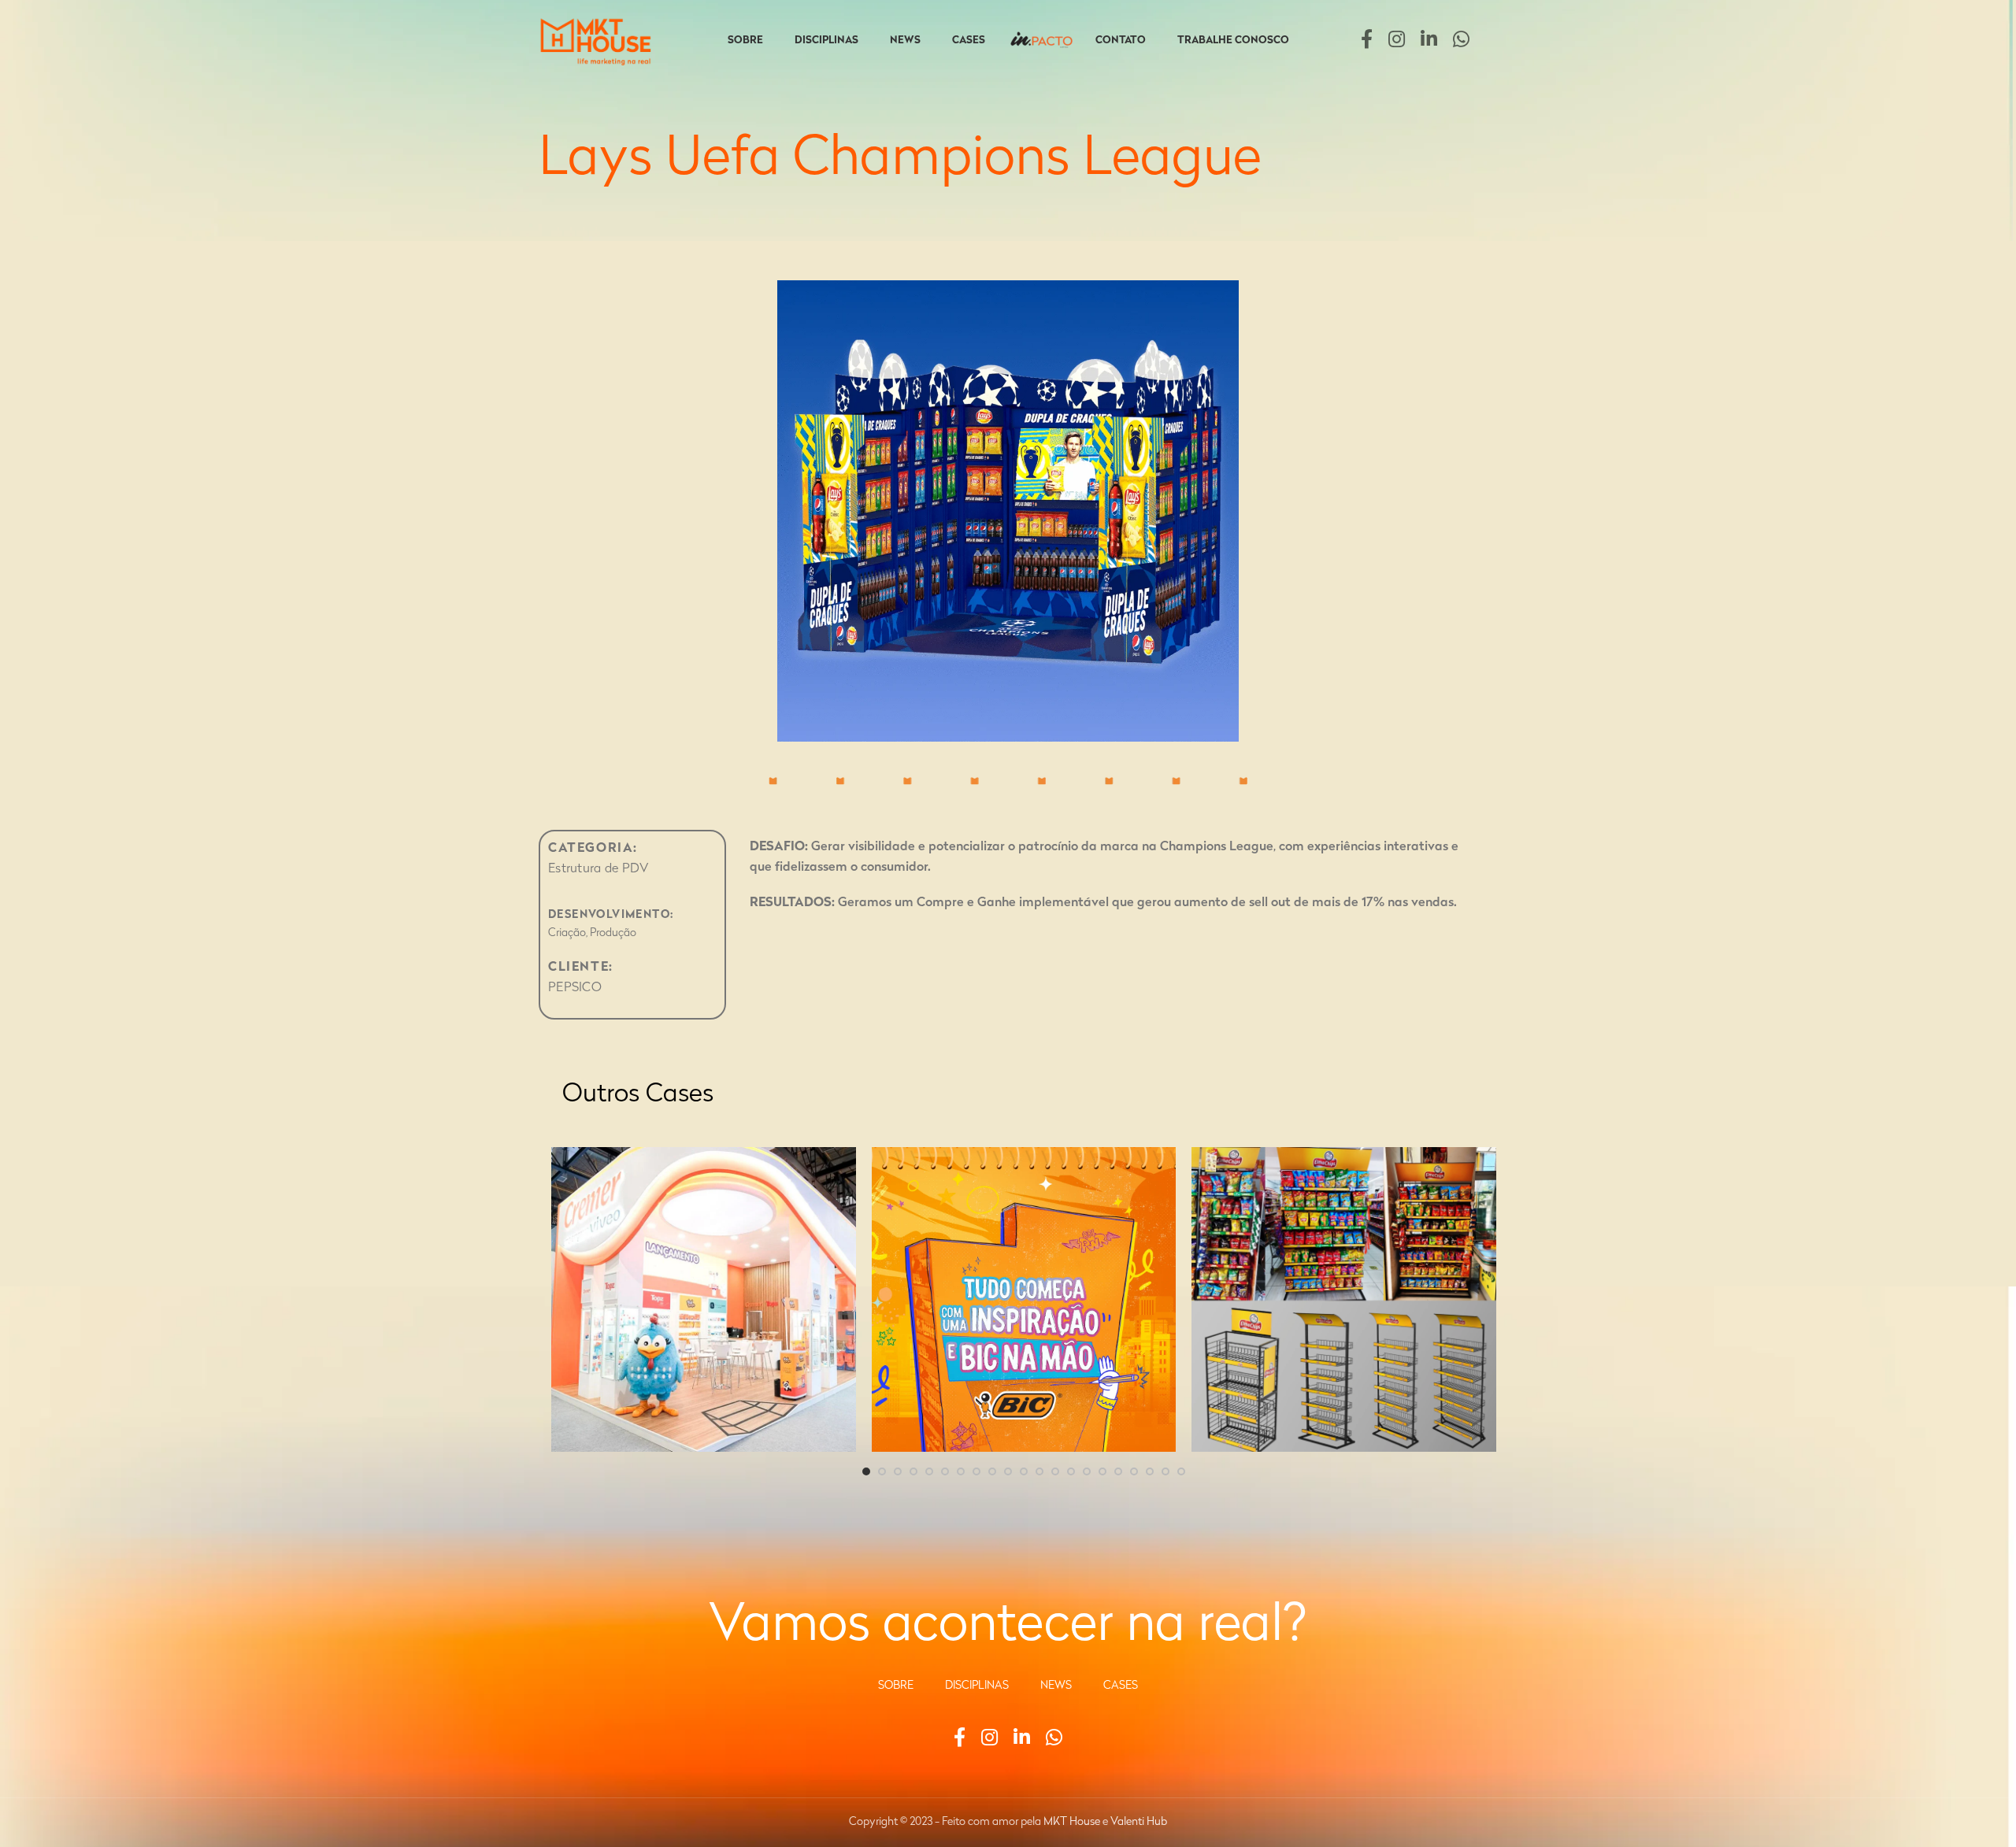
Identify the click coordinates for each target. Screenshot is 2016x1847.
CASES (1121, 1686)
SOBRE (896, 1686)
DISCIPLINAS (977, 1686)
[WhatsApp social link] (1461, 41)
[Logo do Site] (598, 41)
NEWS (1056, 1686)
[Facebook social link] (1367, 41)
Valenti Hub (1139, 1822)
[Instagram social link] (1397, 41)
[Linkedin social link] (1429, 41)
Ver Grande (836, 1165)
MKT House (1072, 1822)
